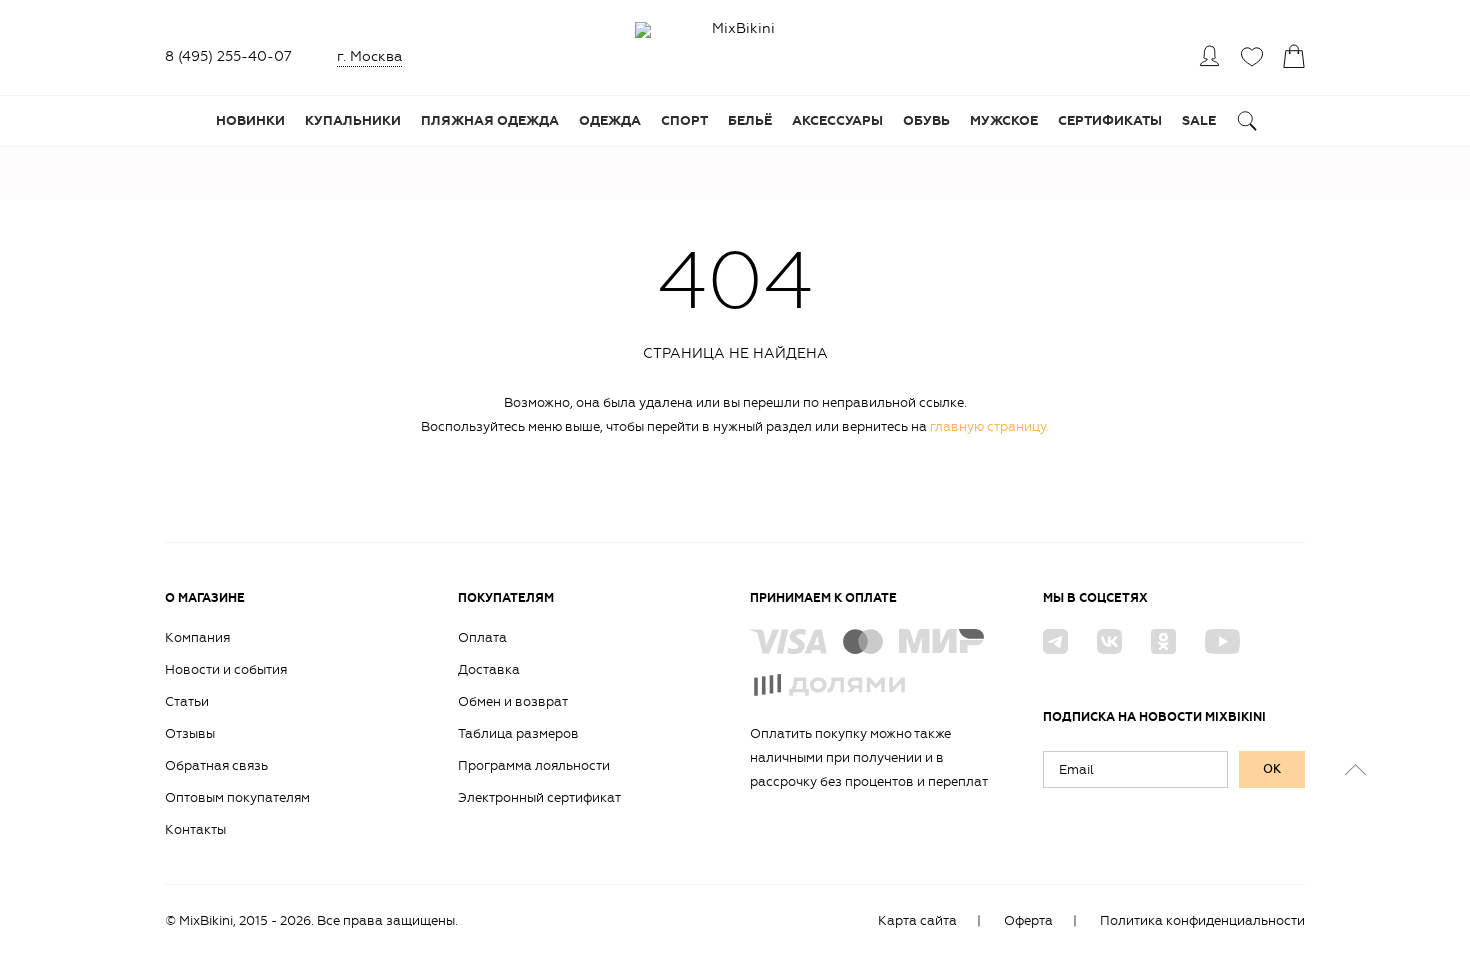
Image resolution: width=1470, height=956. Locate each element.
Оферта (1028, 920)
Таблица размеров (518, 733)
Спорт (684, 121)
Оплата (482, 637)
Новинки (250, 121)
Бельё (750, 121)
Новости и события (226, 669)
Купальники (353, 121)
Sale (1199, 121)
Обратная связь (216, 765)
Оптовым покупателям (237, 797)
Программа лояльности (534, 765)
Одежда (610, 121)
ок (1272, 769)
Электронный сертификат (539, 797)
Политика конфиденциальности (1202, 920)
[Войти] (1209, 56)
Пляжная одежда (490, 121)
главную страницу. (989, 426)
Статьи (187, 701)
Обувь (926, 121)
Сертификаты (1110, 121)
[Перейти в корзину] (1293, 56)
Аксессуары (837, 121)
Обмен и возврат (513, 701)
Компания (197, 637)
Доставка (489, 669)
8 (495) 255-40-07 (228, 56)
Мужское (1004, 121)
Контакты (195, 829)
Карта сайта (917, 920)
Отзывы (190, 733)
